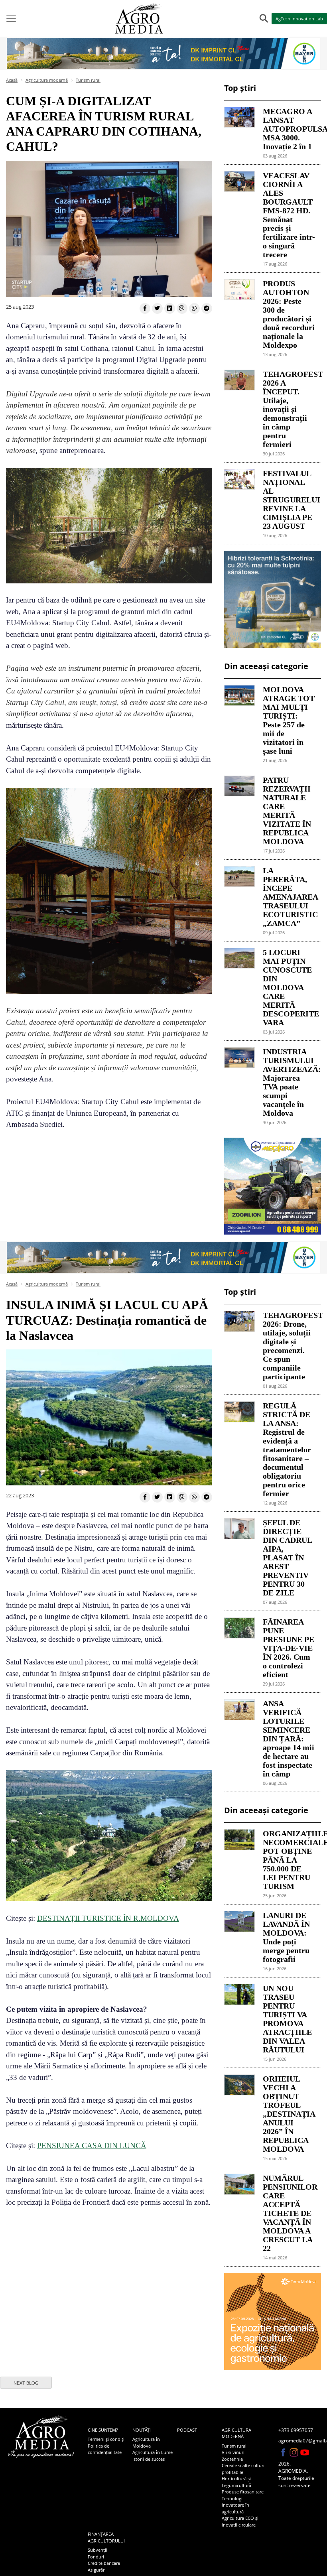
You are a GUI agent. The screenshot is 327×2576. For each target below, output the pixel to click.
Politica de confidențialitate (105, 2449)
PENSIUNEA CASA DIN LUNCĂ (92, 2146)
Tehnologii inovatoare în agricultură (235, 2505)
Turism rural (88, 80)
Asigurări (97, 2570)
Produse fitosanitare (243, 2492)
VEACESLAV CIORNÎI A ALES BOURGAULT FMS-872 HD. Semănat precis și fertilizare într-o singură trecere (289, 215)
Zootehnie (232, 2459)
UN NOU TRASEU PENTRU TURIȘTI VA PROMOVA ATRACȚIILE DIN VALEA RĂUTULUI (287, 2019)
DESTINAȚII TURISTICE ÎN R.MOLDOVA (108, 1918)
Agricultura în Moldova (146, 2442)
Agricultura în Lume (153, 2452)
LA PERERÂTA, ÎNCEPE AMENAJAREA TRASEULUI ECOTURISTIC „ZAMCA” (289, 897)
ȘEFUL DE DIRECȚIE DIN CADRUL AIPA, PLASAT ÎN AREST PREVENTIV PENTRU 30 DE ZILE (287, 1558)
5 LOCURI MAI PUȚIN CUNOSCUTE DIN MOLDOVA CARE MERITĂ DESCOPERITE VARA (289, 987)
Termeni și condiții (107, 2439)
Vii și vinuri (233, 2452)
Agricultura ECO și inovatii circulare (240, 2521)
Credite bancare (104, 2563)
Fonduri (96, 2557)
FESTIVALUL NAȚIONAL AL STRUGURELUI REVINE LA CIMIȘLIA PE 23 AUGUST (289, 500)
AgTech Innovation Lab (299, 19)
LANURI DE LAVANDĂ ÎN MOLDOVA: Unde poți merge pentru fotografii (286, 1937)
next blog (26, 2383)
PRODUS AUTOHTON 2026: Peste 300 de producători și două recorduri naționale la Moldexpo (289, 314)
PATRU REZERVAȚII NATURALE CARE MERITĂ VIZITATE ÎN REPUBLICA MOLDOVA (287, 811)
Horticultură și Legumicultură (236, 2482)
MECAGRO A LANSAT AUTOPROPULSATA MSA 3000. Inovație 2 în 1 (289, 129)
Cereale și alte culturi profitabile (243, 2469)
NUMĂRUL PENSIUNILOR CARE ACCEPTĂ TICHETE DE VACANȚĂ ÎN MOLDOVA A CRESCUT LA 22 (289, 2213)
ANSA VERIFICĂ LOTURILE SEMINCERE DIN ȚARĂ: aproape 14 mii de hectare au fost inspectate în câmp (289, 1739)
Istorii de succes (149, 2459)
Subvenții (98, 2550)
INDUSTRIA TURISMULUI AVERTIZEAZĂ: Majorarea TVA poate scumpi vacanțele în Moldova (289, 1082)
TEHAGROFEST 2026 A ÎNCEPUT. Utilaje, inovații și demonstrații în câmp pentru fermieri (289, 409)
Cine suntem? (103, 2430)
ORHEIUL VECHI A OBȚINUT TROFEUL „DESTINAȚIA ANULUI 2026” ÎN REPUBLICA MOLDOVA (289, 2114)
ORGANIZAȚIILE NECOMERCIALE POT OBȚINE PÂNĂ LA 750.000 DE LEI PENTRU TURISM (289, 1860)
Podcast (187, 2430)
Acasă (12, 80)
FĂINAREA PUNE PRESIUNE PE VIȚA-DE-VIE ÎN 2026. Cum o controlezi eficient (289, 1648)
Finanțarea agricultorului (106, 2537)
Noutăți (142, 2430)
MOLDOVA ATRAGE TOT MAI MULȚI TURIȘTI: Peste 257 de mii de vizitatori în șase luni (289, 720)
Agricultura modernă (47, 80)
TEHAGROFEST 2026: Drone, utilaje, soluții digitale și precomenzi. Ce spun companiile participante (289, 1346)
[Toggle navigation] (11, 18)
